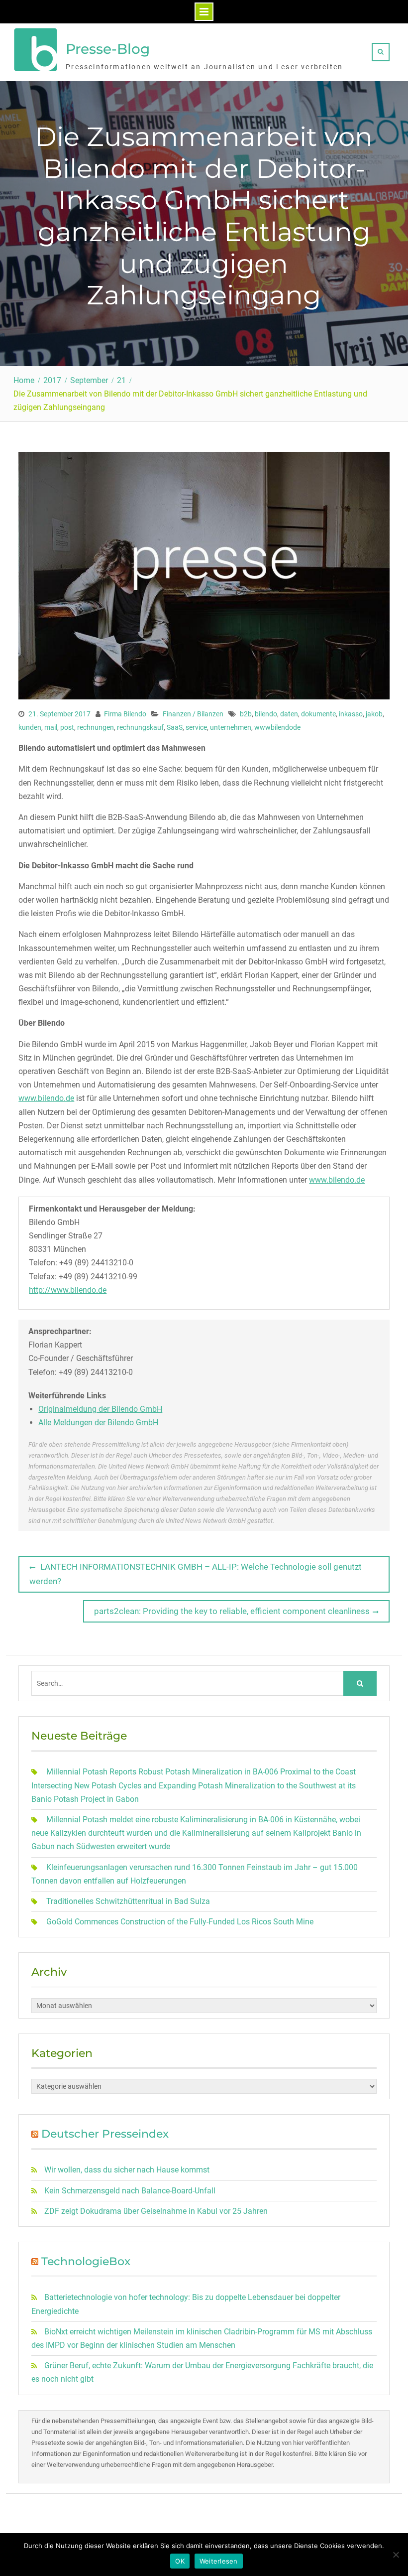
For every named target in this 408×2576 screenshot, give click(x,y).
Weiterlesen (219, 2561)
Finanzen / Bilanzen (193, 714)
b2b (246, 714)
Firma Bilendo (125, 714)
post (67, 727)
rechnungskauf (140, 727)
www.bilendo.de (46, 1098)
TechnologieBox (86, 2261)
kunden (30, 727)
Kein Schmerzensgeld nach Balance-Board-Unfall (130, 2191)
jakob (374, 714)
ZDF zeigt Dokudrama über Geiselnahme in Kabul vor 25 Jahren (156, 2211)
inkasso (351, 714)
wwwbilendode (277, 727)
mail (51, 727)
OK (180, 2561)
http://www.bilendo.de (68, 1290)
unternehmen (231, 727)
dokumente (318, 714)
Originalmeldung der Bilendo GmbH (100, 1409)
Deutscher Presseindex (105, 2134)
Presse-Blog (108, 49)
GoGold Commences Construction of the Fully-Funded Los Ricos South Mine (180, 1922)
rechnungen (96, 727)
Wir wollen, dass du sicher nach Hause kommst (127, 2170)
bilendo (266, 714)
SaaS (175, 727)
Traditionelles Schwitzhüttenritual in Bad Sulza (128, 1901)
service (196, 727)
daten (289, 714)
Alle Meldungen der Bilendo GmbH (98, 1423)
